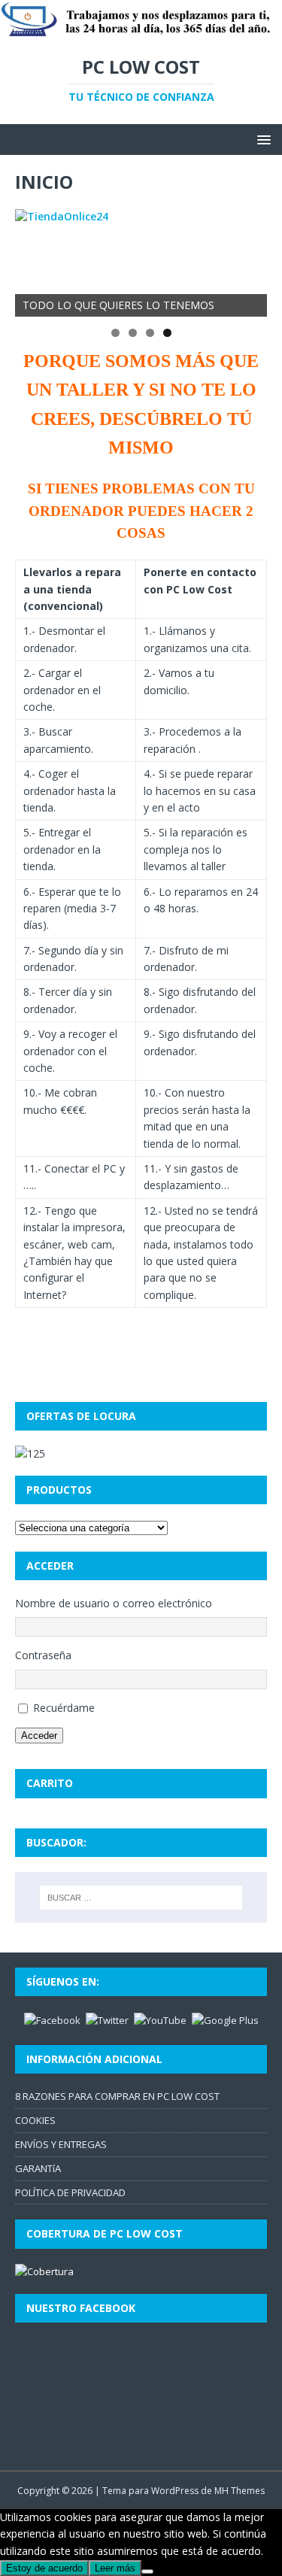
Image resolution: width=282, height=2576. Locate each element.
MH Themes (240, 2491)
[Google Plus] (225, 2019)
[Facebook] (52, 2019)
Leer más (115, 2568)
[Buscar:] (141, 1898)
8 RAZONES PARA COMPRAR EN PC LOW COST (117, 2096)
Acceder (39, 1736)
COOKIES (35, 2120)
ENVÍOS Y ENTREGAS (61, 2144)
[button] (261, 139)
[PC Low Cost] (141, 30)
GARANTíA (38, 2168)
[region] (141, 263)
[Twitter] (107, 2019)
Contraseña (43, 1655)
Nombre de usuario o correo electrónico (114, 1603)
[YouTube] (160, 2019)
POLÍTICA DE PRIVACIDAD (70, 2192)
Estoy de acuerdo (44, 2568)
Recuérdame (64, 1708)
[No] (147, 2571)
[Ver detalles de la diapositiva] (141, 263)
